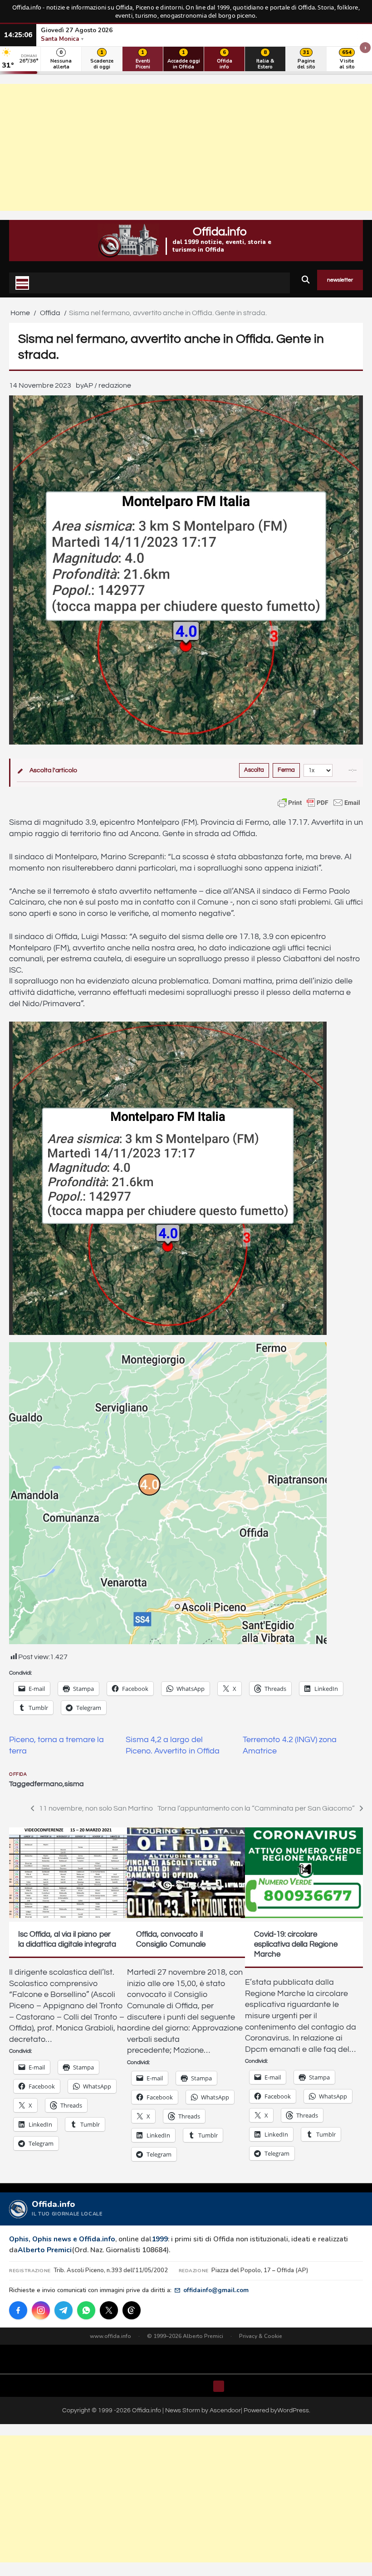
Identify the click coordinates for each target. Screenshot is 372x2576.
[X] (109, 2310)
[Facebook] (18, 2310)
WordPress (293, 2410)
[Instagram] (41, 2310)
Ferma (286, 770)
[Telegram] (64, 2310)
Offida (18, 1774)
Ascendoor (225, 2410)
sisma (74, 1784)
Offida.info (220, 232)
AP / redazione (107, 385)
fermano (49, 1784)
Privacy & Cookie (261, 2336)
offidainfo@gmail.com (216, 2290)
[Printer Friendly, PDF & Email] (319, 803)
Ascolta (254, 770)
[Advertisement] (186, 147)
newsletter (340, 280)
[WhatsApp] (86, 2310)
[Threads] (132, 2310)
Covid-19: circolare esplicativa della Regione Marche (296, 1944)
